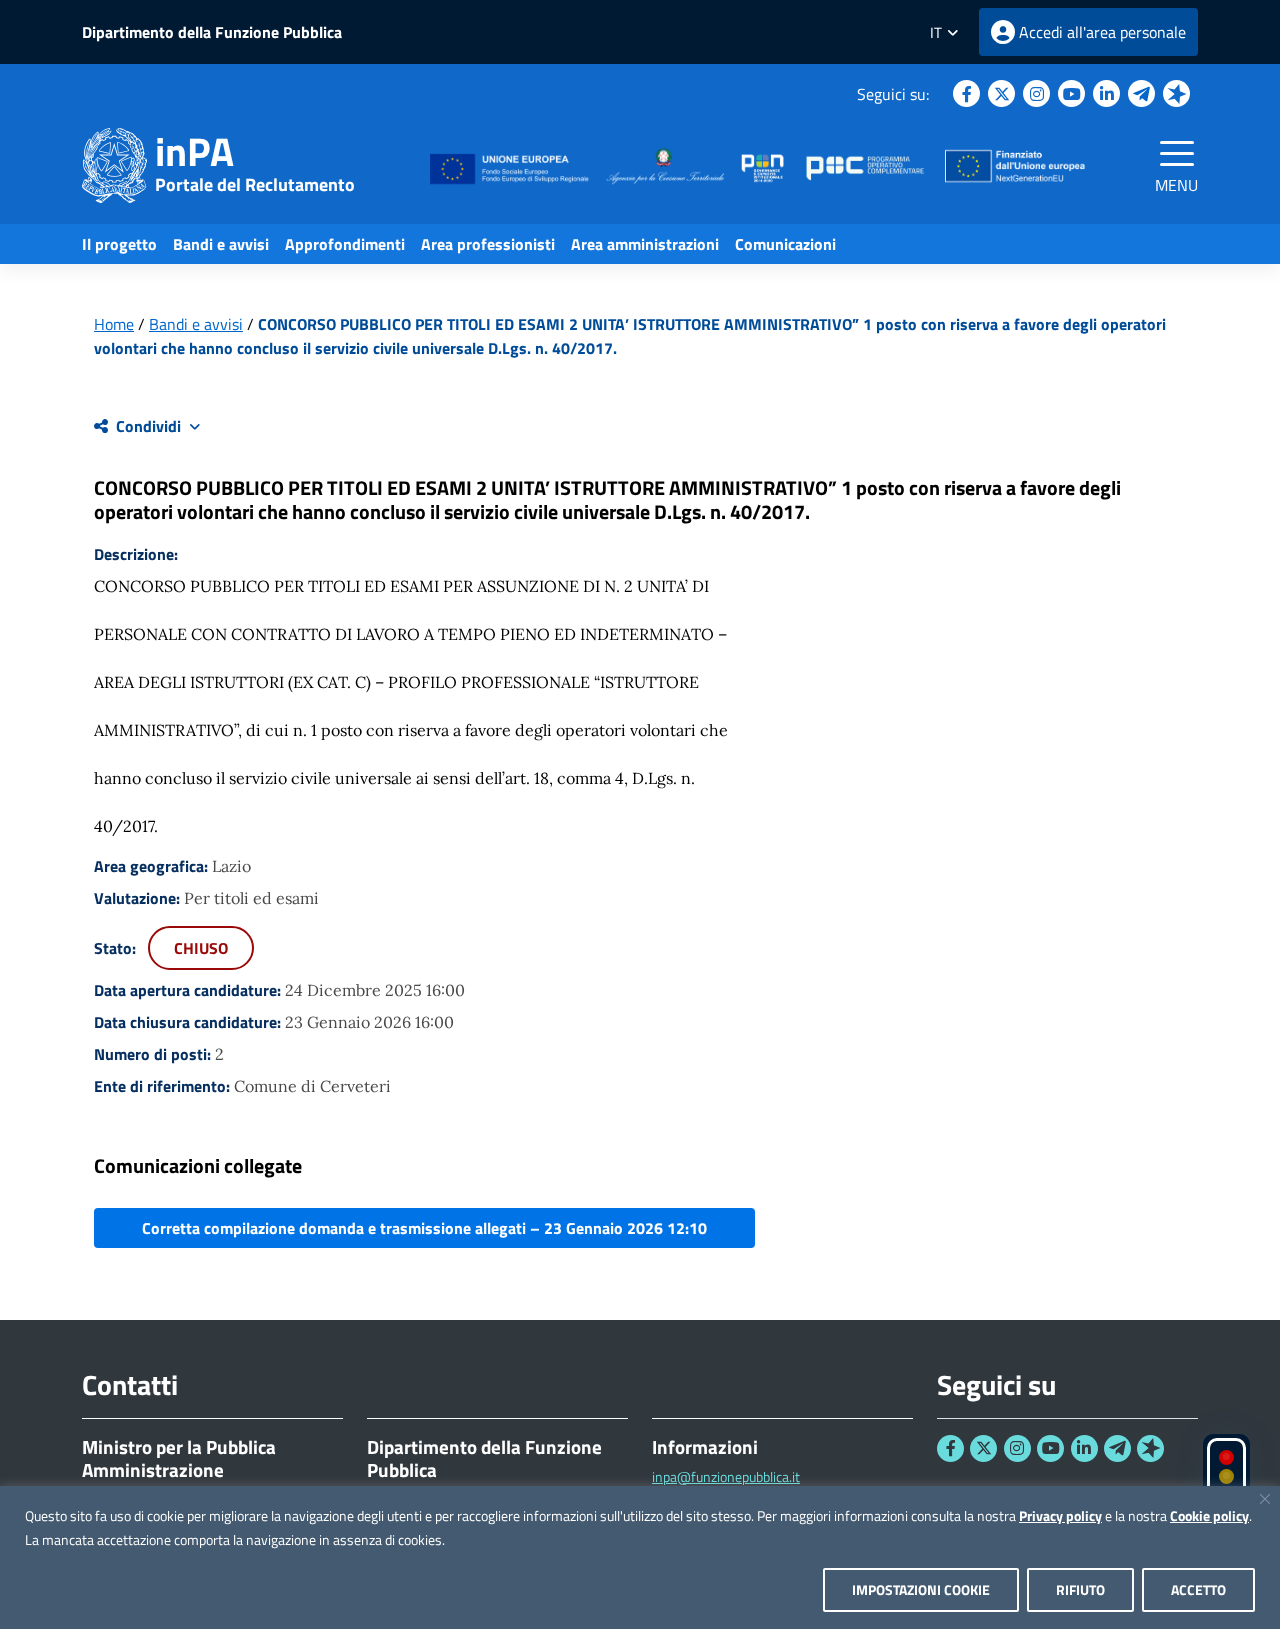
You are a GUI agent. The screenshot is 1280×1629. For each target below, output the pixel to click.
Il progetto (119, 244)
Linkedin (1106, 93)
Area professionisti (488, 244)
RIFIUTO (1080, 1589)
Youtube (1071, 93)
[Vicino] (1265, 1499)
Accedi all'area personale (1102, 32)
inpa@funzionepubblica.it (726, 1476)
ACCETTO (1198, 1589)
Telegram (1141, 93)
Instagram (1036, 93)
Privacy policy (1060, 1515)
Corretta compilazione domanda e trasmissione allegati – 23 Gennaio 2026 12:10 (424, 1228)
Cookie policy (1209, 1515)
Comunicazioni (785, 244)
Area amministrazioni (645, 244)
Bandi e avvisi (221, 244)
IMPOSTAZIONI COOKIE (921, 1589)
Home (114, 324)
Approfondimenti (345, 244)
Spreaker (1176, 93)
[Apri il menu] (1177, 153)
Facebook (966, 93)
